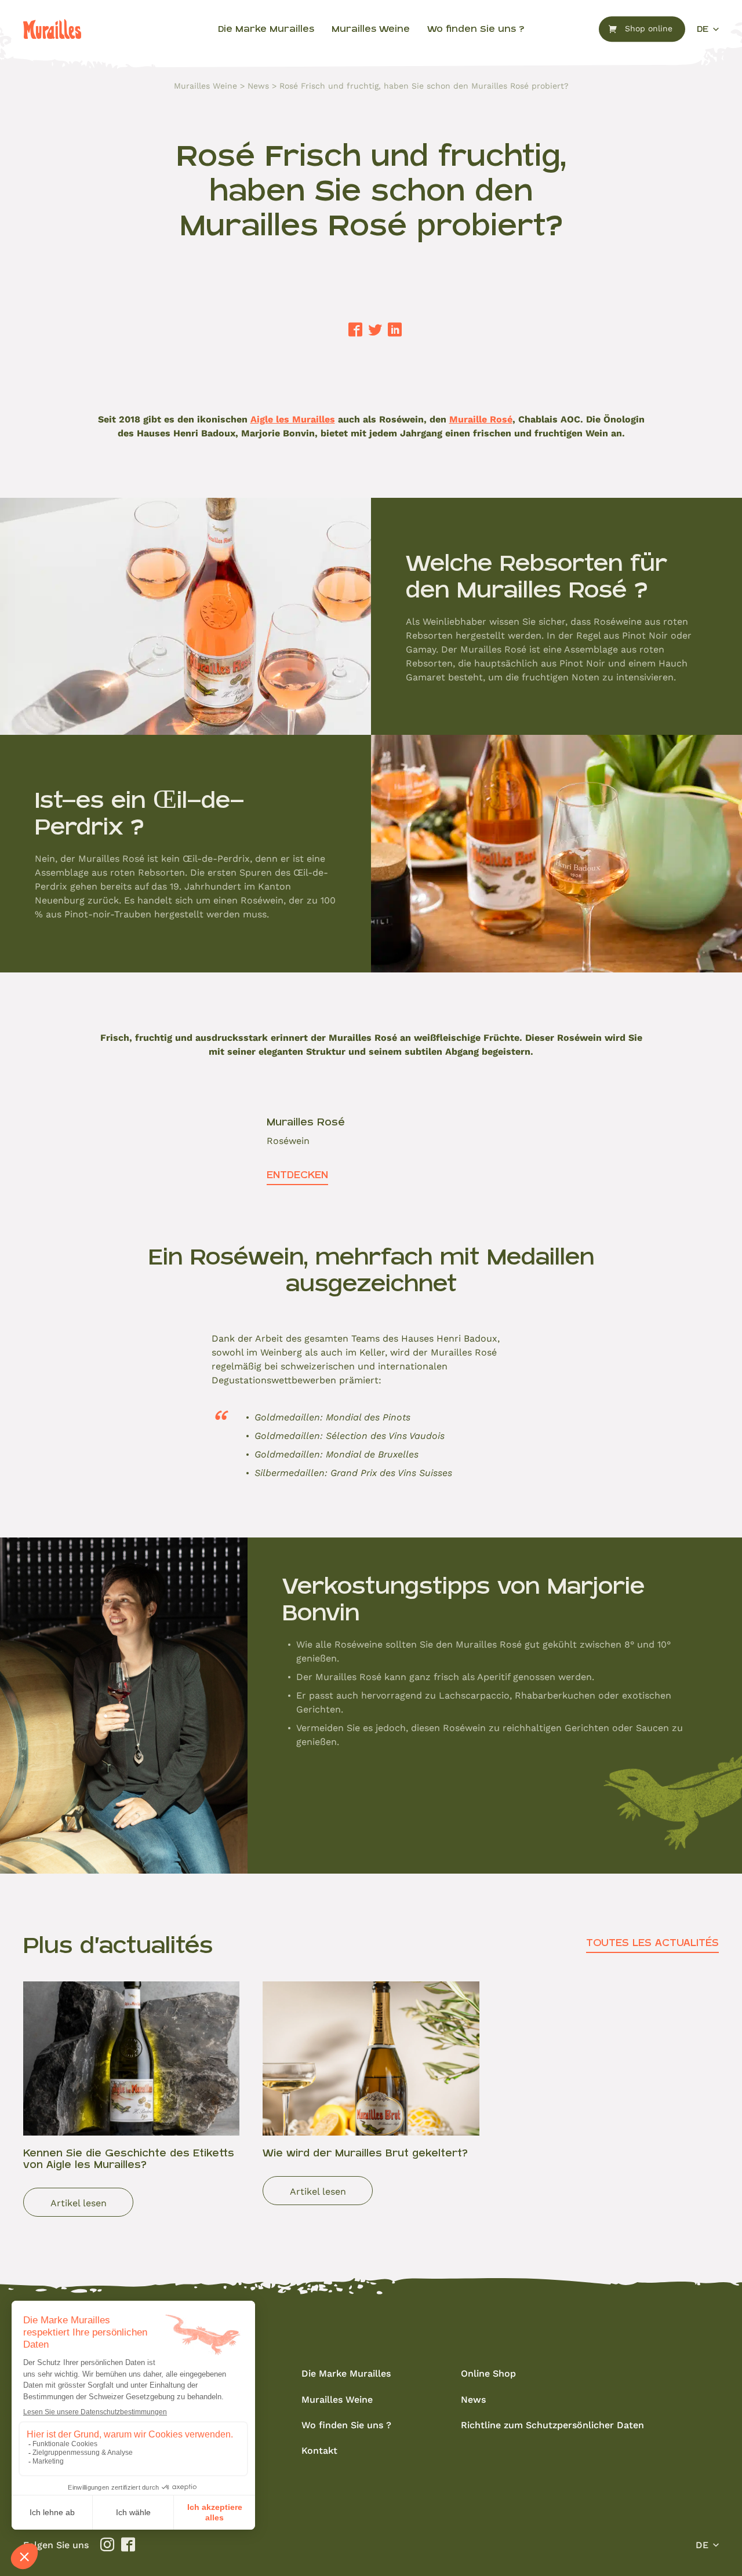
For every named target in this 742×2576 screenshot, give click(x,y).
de (703, 29)
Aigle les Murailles (293, 419)
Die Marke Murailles (266, 29)
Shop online (649, 29)
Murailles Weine (371, 29)
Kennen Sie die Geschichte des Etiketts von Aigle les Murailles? (129, 2158)
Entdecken (297, 1175)
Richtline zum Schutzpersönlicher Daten (552, 2424)
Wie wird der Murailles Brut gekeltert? (365, 2153)
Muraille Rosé (481, 419)
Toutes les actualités (652, 1943)
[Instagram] (107, 2545)
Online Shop (488, 2373)
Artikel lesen (79, 2202)
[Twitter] (375, 330)
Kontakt (319, 2450)
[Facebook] (355, 330)
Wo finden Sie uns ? (476, 29)
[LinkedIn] (395, 330)
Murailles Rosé (306, 1122)
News (258, 86)
